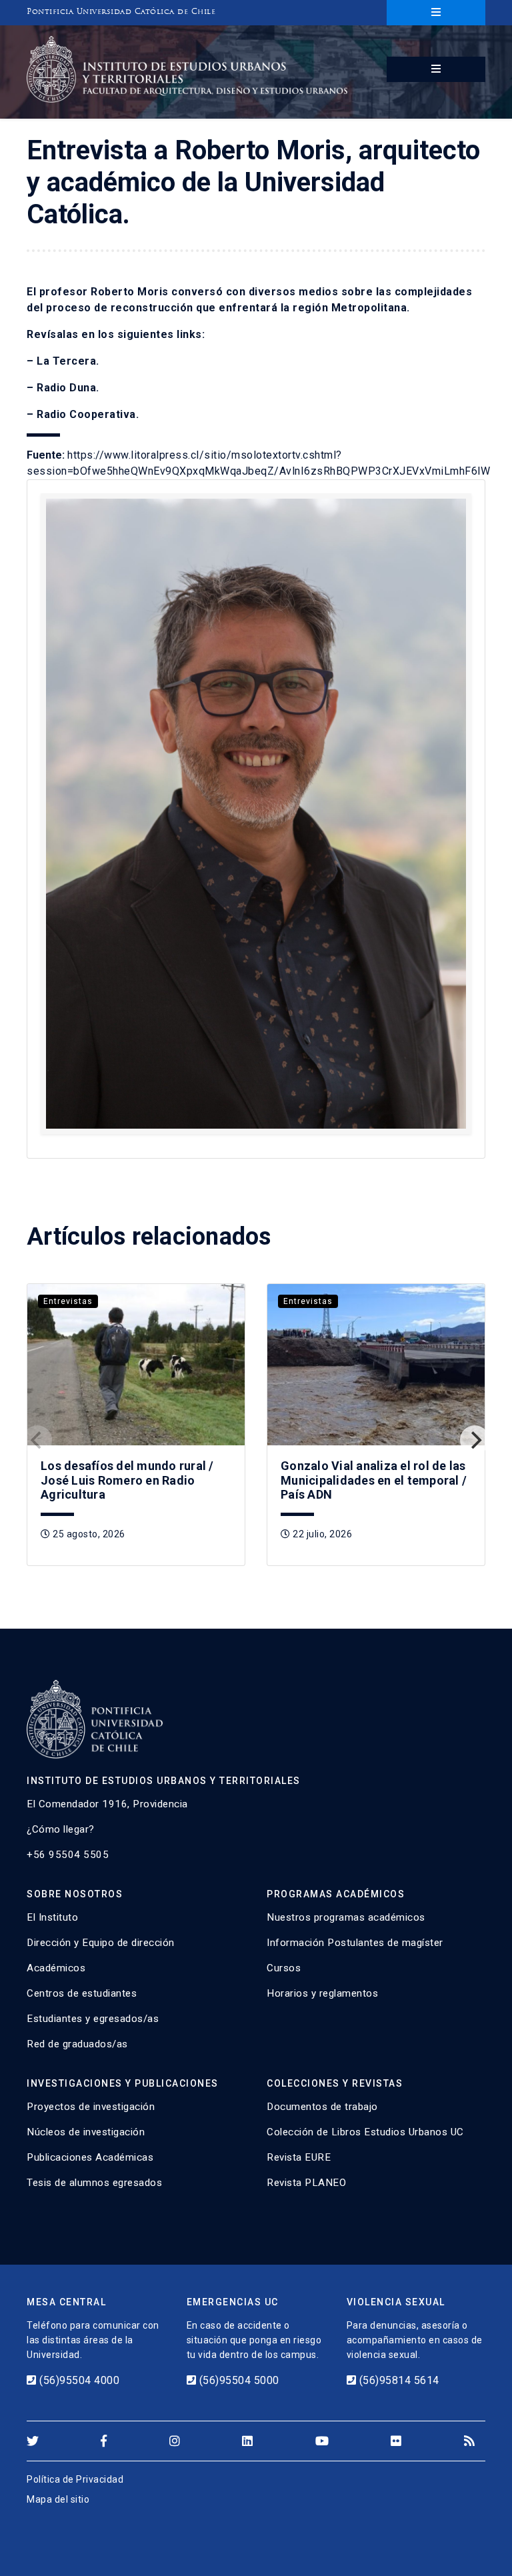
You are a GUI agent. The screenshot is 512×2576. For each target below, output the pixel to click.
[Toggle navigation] (436, 13)
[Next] (475, 1440)
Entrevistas (68, 1301)
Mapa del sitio (58, 2499)
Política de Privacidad (75, 2479)
